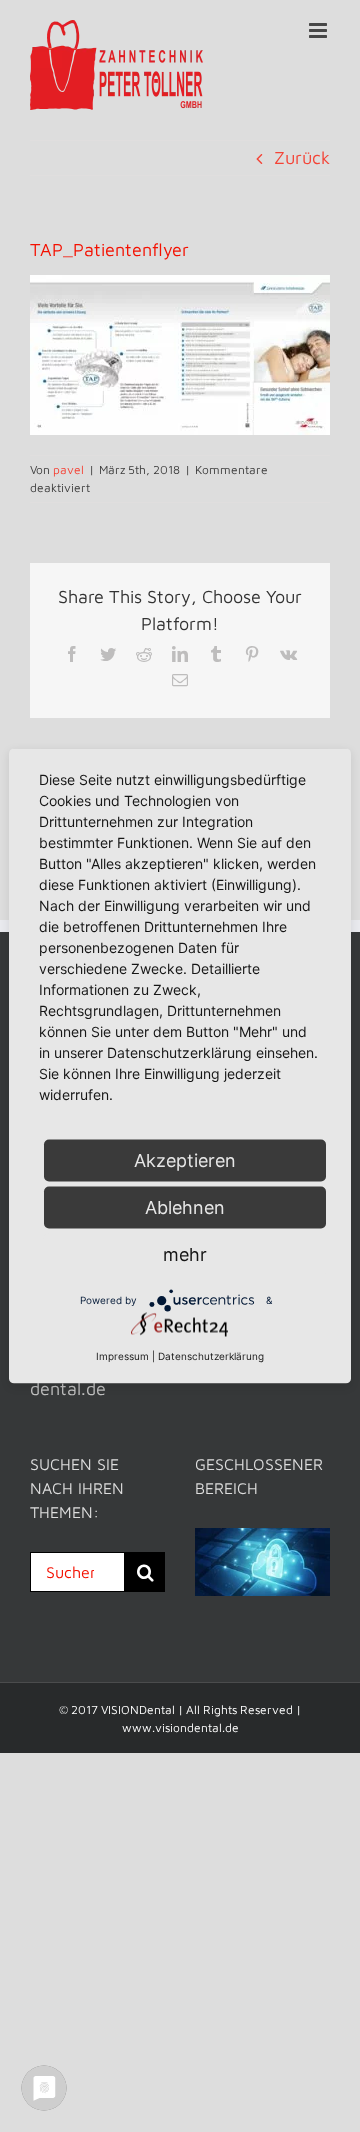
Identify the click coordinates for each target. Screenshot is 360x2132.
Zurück (302, 157)
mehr (185, 1254)
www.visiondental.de (180, 1727)
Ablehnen (185, 1207)
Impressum (122, 1356)
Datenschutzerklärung (211, 1356)
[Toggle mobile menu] (319, 30)
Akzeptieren (185, 1160)
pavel (68, 469)
